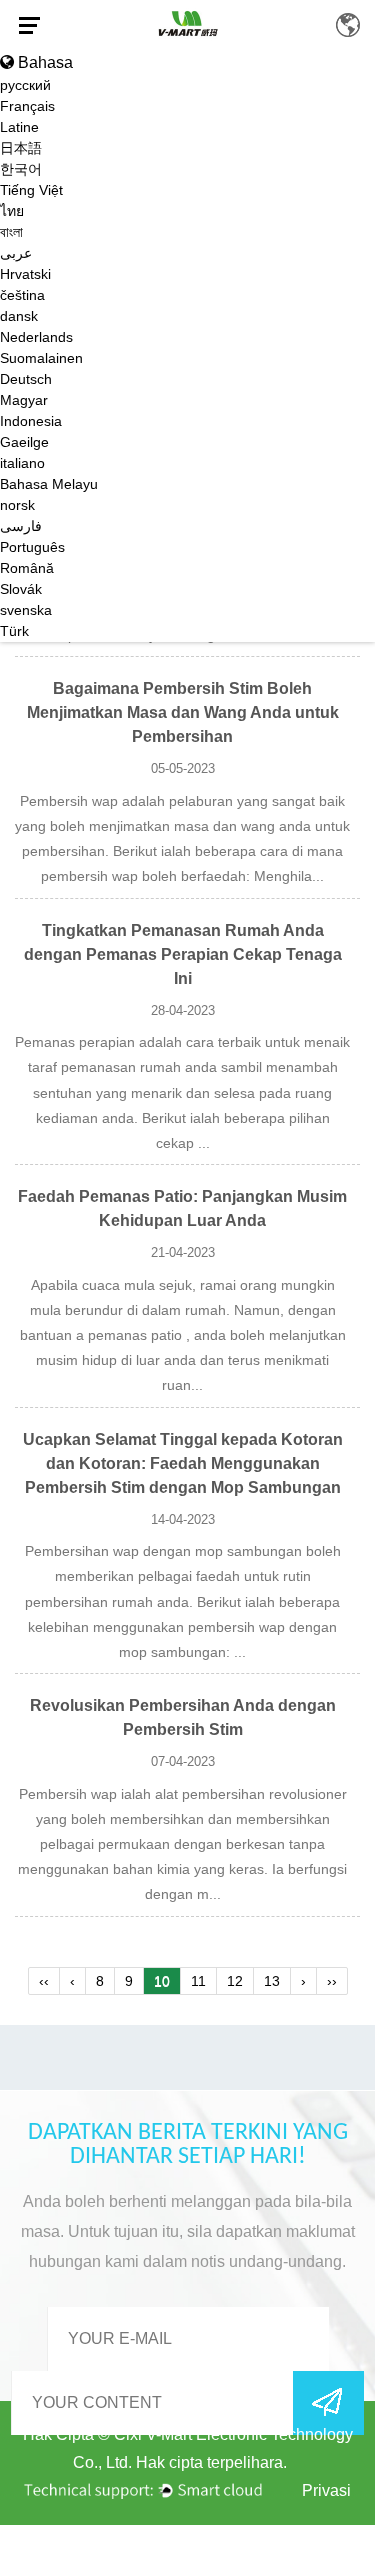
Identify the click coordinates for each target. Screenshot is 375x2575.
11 (198, 1981)
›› (332, 1981)
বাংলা (11, 232)
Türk (14, 631)
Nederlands (36, 337)
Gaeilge (24, 442)
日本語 (21, 148)
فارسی (21, 526)
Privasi (326, 2490)
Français (27, 106)
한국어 (21, 169)
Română (27, 568)
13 (272, 1981)
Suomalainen (41, 358)
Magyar (24, 400)
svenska (26, 610)
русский (25, 85)
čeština (22, 295)
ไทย (12, 211)
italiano (22, 463)
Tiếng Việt (31, 190)
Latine (19, 127)
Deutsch (26, 379)
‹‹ (44, 1981)
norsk (17, 505)
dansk (19, 316)
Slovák (21, 589)
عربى (16, 253)
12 (235, 1981)
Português (32, 547)
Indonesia (31, 421)
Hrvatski (25, 274)
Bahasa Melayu (49, 484)
